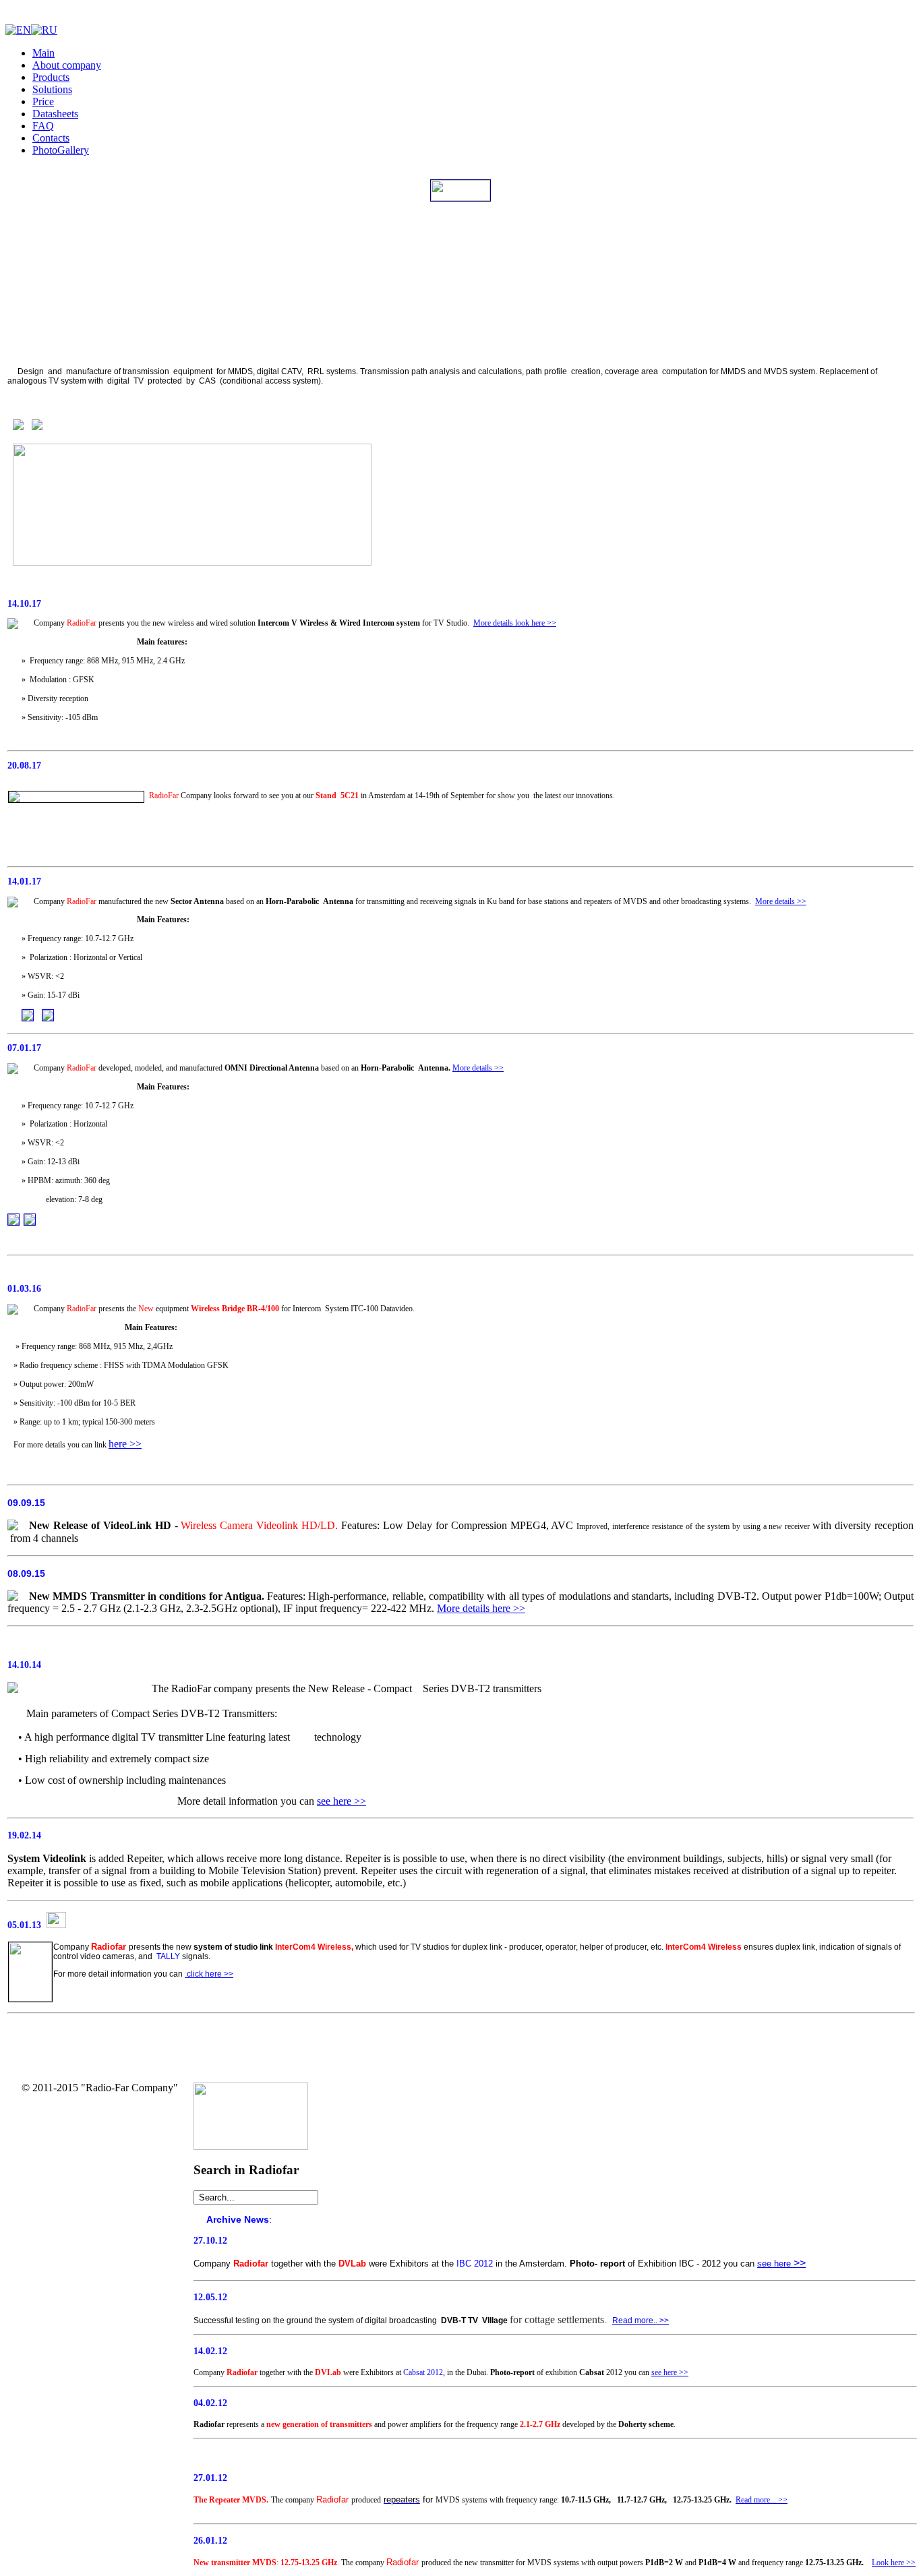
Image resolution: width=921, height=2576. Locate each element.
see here (774, 2264)
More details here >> (481, 1608)
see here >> (341, 1801)
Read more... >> (762, 2500)
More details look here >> (515, 623)
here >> (125, 1444)
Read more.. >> (641, 2320)
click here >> (209, 1974)
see (656, 2372)
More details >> (781, 901)
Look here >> (894, 2563)
